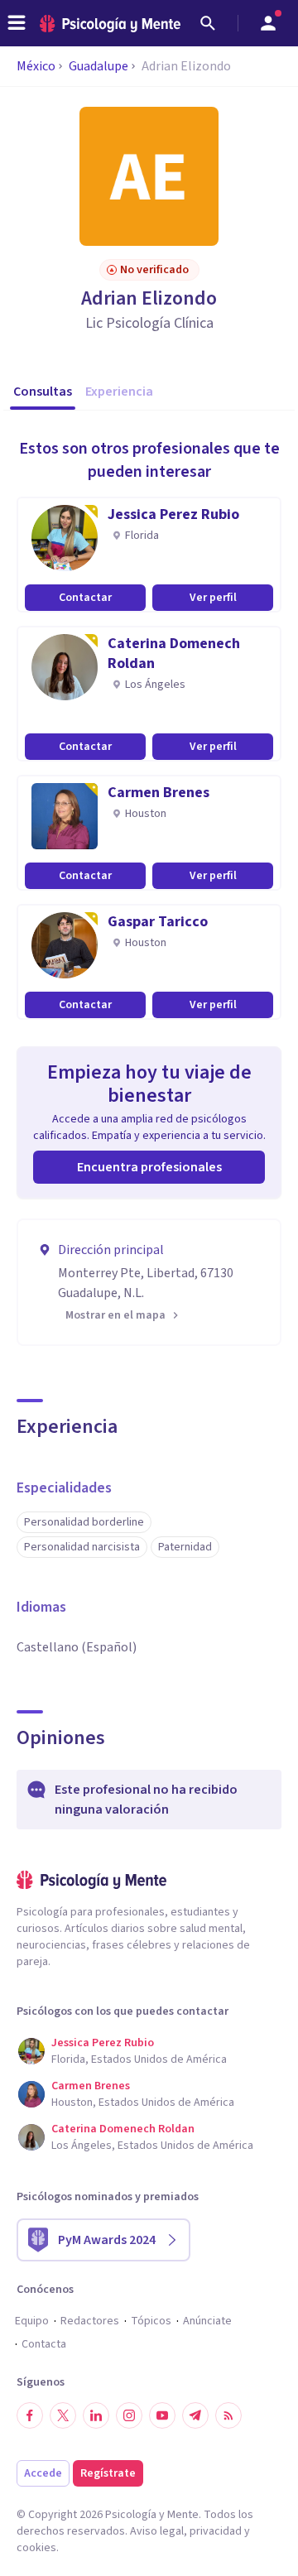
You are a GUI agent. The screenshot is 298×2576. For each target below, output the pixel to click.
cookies (36, 2548)
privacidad (216, 2531)
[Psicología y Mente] (110, 24)
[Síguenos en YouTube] (162, 2415)
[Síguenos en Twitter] (63, 2415)
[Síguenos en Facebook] (30, 2415)
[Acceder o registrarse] (268, 23)
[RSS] (228, 2415)
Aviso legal (157, 2531)
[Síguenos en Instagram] (129, 2415)
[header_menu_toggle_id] (17, 23)
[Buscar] (208, 23)
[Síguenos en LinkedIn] (96, 2415)
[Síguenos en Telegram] (195, 2415)
